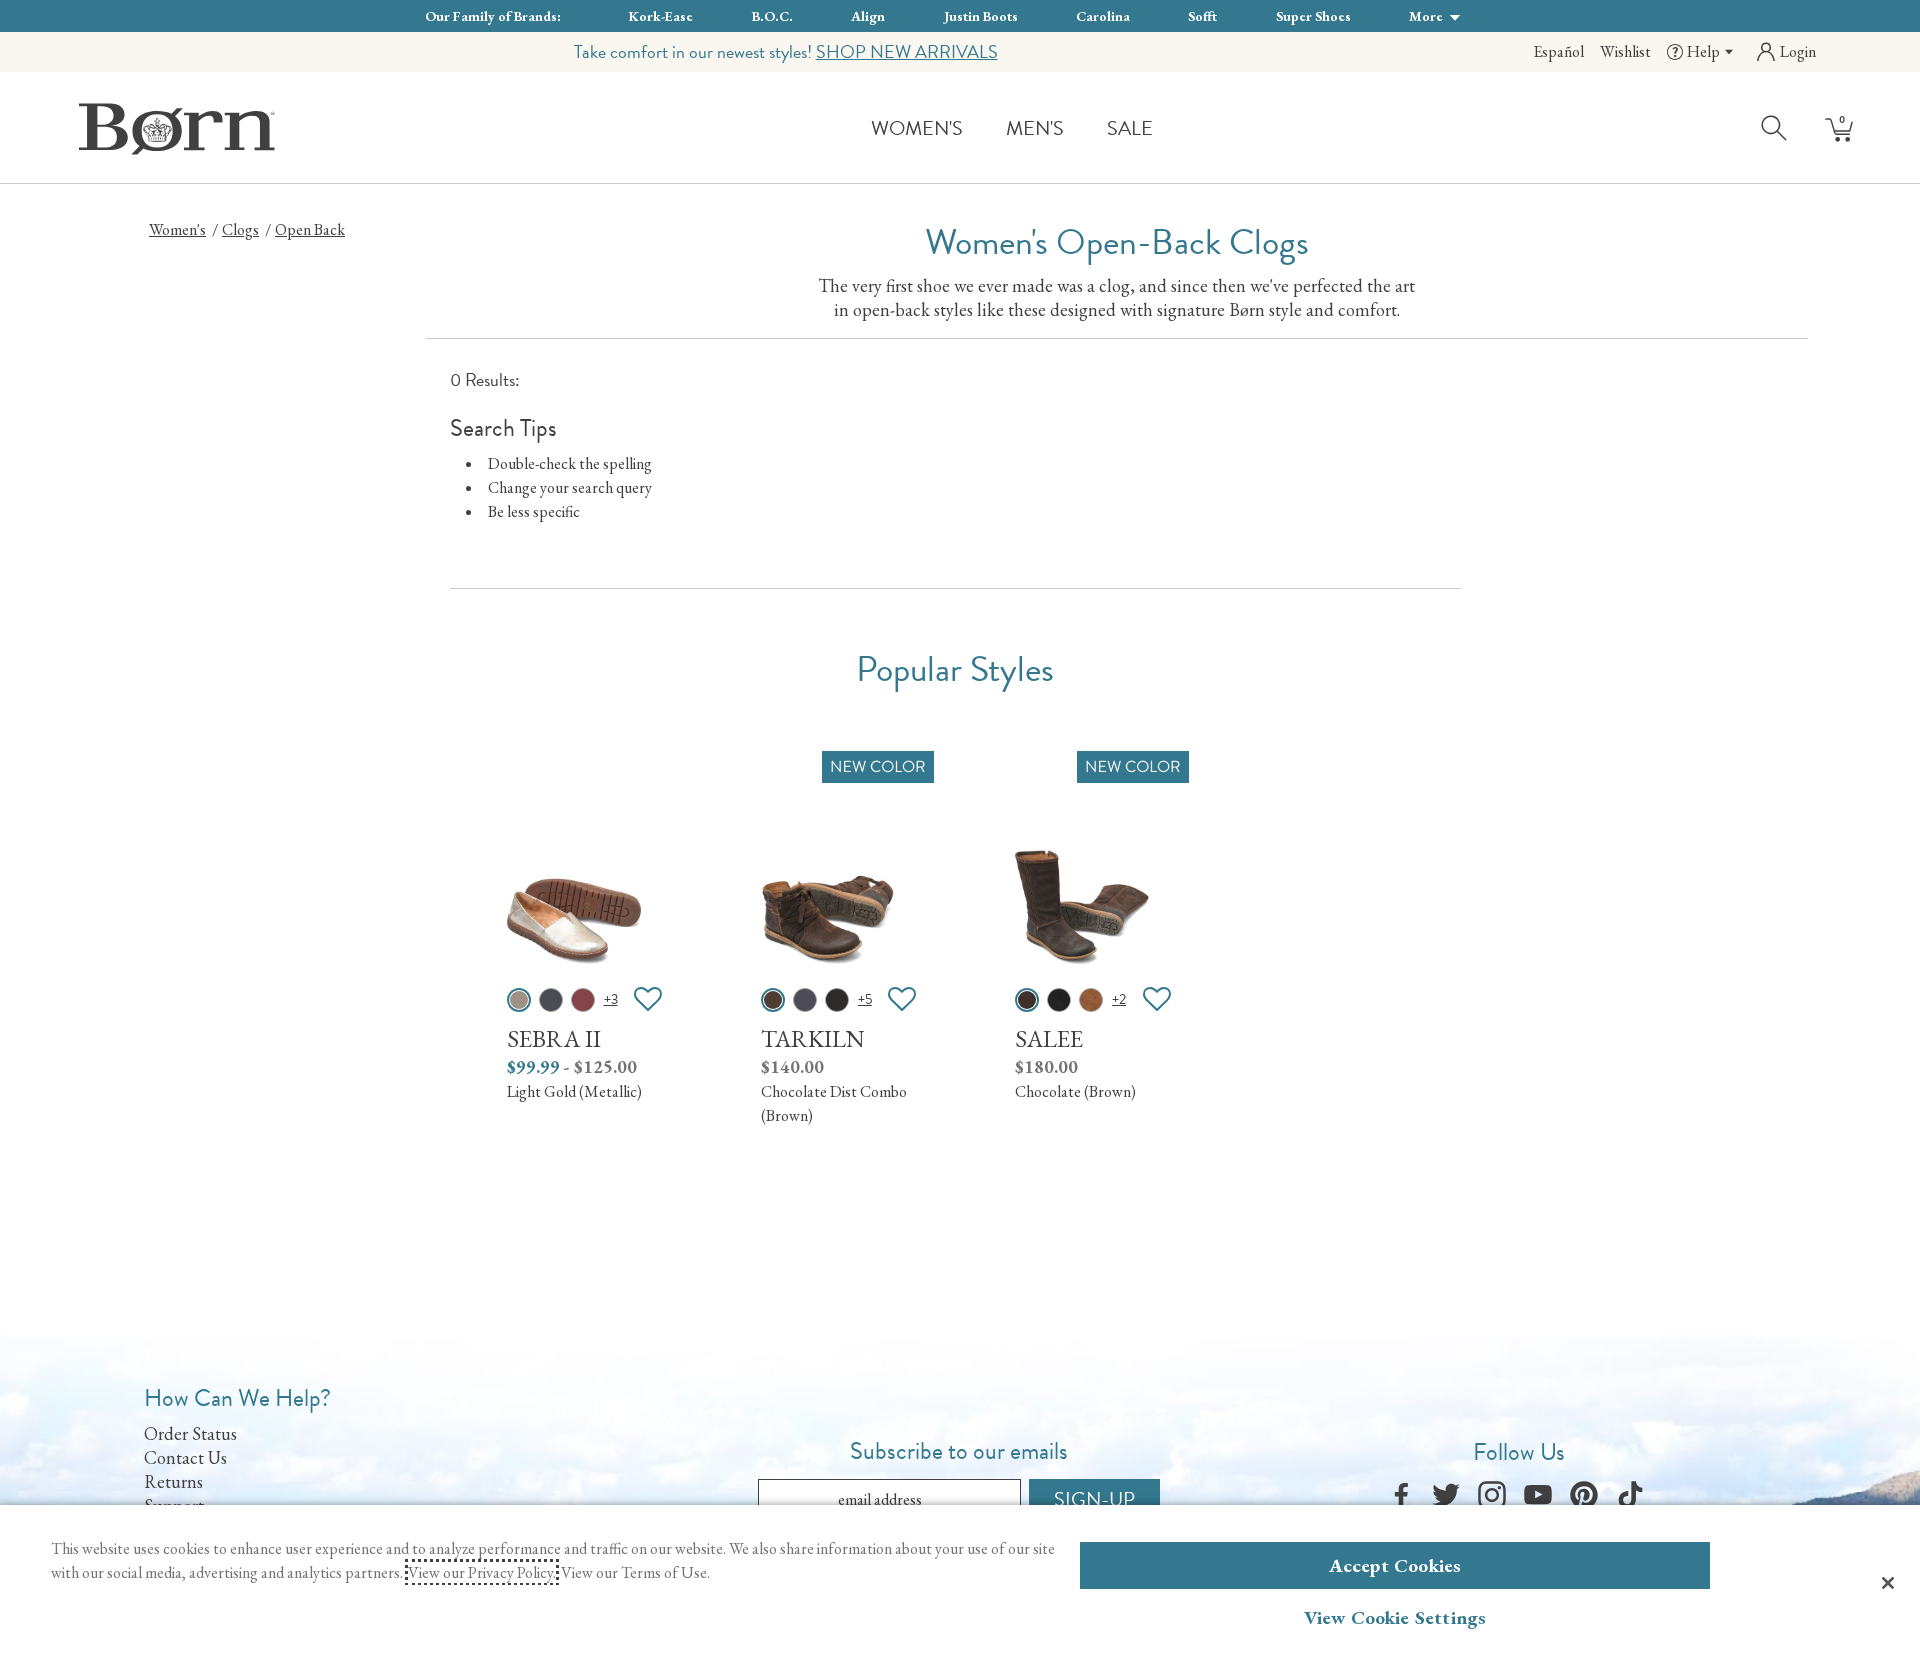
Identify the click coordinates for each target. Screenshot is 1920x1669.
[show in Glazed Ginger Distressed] (1091, 1000)
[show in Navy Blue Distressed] (805, 1000)
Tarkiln (813, 1038)
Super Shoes (1313, 16)
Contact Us (185, 1457)
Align (868, 16)
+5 (865, 999)
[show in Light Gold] (519, 1000)
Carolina (1103, 16)
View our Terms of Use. (635, 1572)
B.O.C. (772, 16)
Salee (1049, 1038)
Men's (1035, 128)
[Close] (1888, 1583)
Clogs (240, 229)
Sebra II (554, 1038)
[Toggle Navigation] (978, 129)
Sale (1130, 128)
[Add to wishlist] (648, 1000)
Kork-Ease (661, 16)
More (1427, 16)
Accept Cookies (1395, 1565)
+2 (1119, 999)
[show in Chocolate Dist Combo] (773, 1000)
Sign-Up (1094, 1499)
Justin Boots (981, 16)
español (1558, 51)
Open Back (310, 229)
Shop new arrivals (907, 51)
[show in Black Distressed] (837, 1000)
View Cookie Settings (1395, 1617)
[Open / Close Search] (1775, 127)
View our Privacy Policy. (482, 1572)
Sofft (1202, 16)
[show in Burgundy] (583, 1000)
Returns (173, 1481)
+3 (611, 999)
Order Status (190, 1433)
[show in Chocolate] (1027, 1000)
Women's (917, 128)
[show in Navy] (551, 1000)
